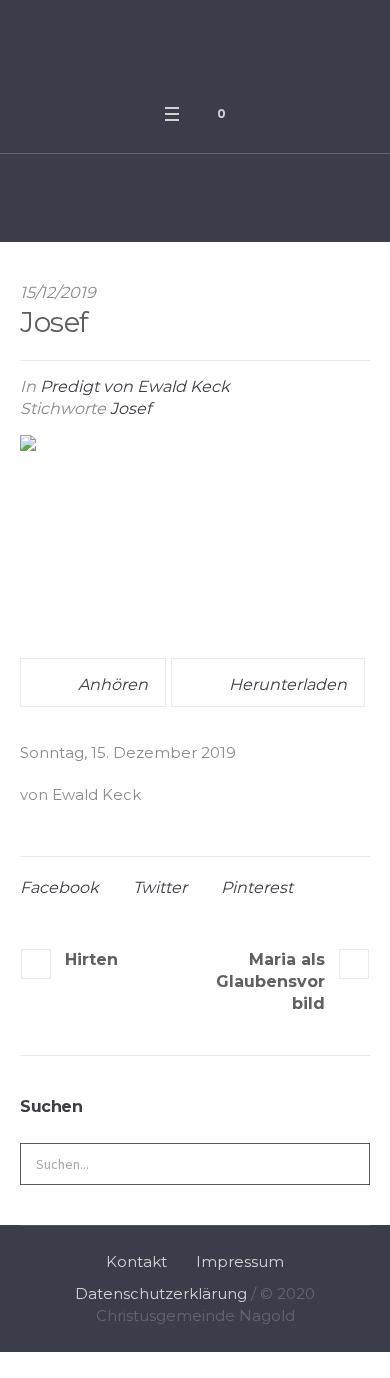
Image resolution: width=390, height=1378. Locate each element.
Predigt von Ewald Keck (135, 386)
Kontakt (136, 1261)
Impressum (240, 1261)
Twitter (160, 887)
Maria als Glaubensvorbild (270, 981)
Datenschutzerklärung (161, 1293)
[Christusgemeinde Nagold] (195, 46)
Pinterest (257, 887)
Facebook (59, 887)
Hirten (91, 959)
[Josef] (195, 536)
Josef (130, 408)
